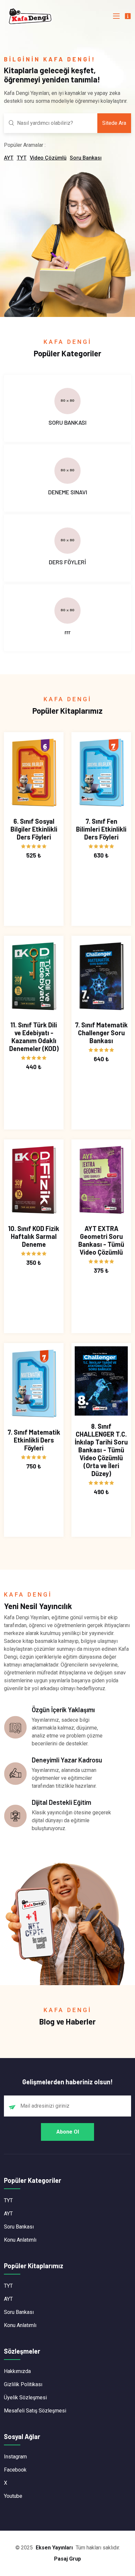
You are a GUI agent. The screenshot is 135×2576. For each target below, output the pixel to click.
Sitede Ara (114, 123)
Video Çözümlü (48, 158)
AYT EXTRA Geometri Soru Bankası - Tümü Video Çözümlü (101, 1240)
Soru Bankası (86, 158)
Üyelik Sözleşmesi (25, 2397)
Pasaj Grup (67, 2559)
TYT (22, 158)
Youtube (13, 2496)
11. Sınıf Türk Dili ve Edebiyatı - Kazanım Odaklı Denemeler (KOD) (34, 1037)
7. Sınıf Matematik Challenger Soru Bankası (101, 1033)
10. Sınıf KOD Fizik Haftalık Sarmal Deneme (34, 1236)
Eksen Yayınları (54, 2548)
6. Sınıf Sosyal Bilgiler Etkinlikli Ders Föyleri (34, 829)
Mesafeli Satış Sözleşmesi (35, 2411)
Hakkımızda (17, 2371)
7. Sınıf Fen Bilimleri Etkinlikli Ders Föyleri (101, 829)
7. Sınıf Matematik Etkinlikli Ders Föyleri (34, 1440)
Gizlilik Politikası (23, 2384)
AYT (9, 158)
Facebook (15, 2470)
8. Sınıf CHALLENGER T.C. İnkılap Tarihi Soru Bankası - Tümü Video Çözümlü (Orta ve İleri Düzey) (101, 1450)
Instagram (15, 2457)
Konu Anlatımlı (20, 2240)
